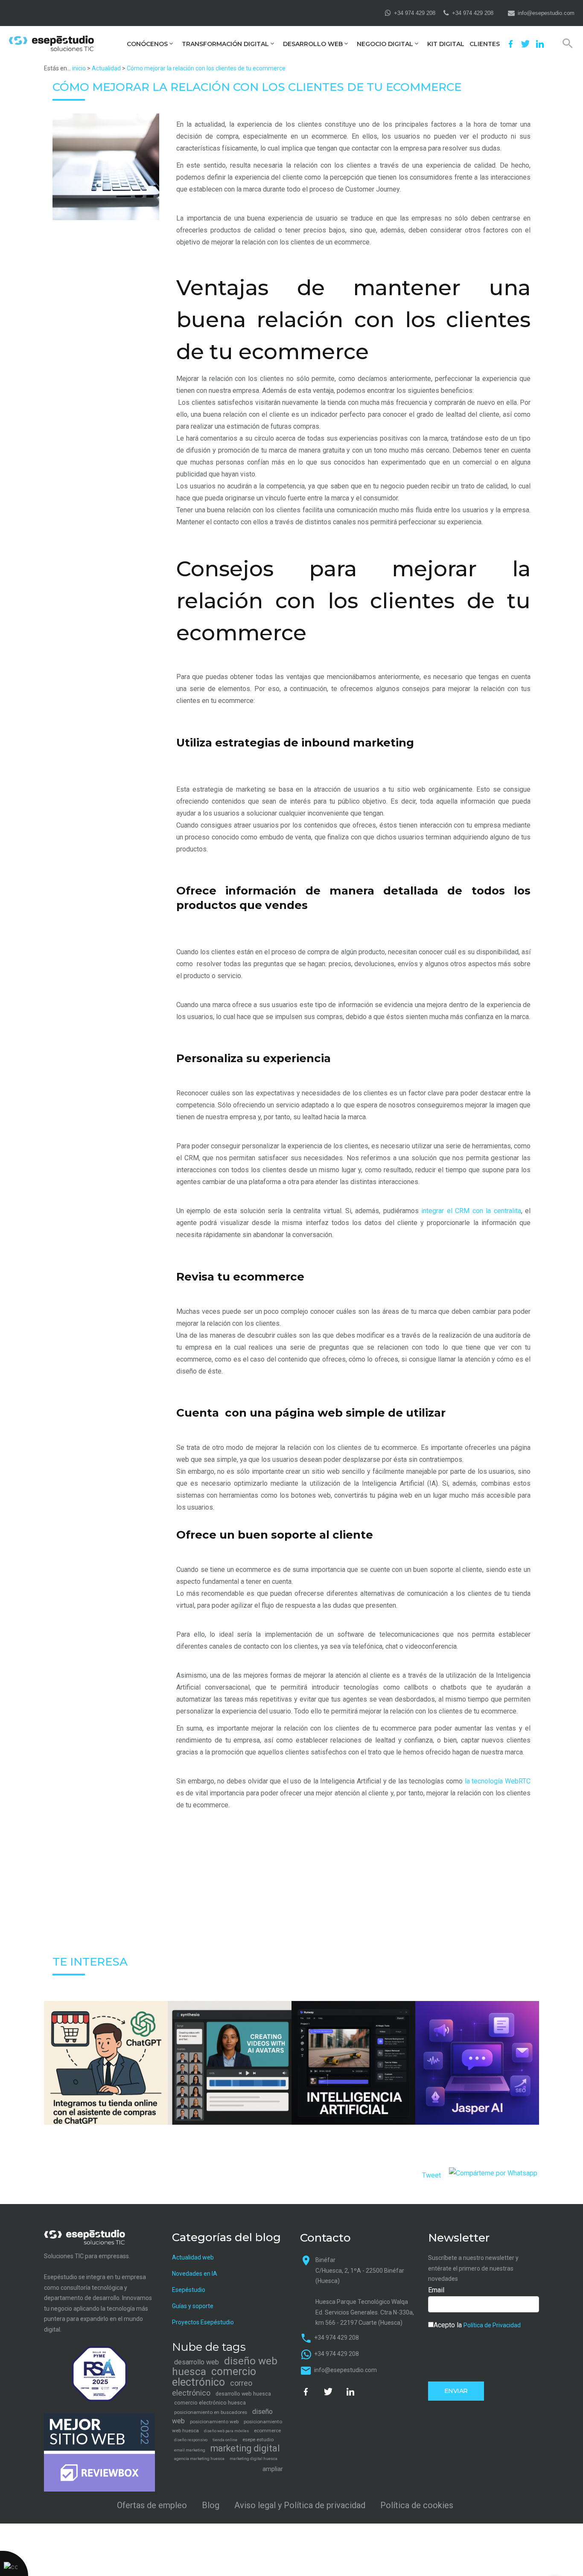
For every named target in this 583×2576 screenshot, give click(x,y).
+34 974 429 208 (415, 13)
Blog (211, 2505)
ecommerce (267, 2431)
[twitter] (525, 44)
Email (436, 2290)
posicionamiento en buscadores (211, 2412)
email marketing (190, 2450)
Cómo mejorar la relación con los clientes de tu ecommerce (206, 68)
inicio (79, 68)
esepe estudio (258, 2440)
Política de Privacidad (492, 2325)
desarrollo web (197, 2362)
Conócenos (147, 44)
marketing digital (245, 2448)
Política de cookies (417, 2505)
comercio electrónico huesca (210, 2403)
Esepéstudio (189, 2290)
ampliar (273, 2469)
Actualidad (106, 68)
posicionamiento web (214, 2422)
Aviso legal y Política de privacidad (300, 2505)
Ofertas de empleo (152, 2505)
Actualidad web (193, 2257)
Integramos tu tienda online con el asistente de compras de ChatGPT (106, 2082)
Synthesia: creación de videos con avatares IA (230, 2082)
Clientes (485, 44)
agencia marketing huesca (199, 2458)
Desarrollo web (313, 44)
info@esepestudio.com (546, 13)
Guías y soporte (193, 2306)
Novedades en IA (195, 2274)
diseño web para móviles (226, 2431)
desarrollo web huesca (243, 2394)
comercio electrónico (214, 2377)
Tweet (431, 2175)
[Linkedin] (540, 44)
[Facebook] (511, 44)
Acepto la (477, 2325)
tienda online (225, 2440)
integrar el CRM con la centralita (470, 1211)
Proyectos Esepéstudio (203, 2322)
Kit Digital (446, 44)
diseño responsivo (191, 2440)
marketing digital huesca (254, 2458)
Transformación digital (225, 44)
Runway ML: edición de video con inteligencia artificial (353, 2082)
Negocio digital (385, 44)
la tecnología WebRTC (498, 1781)
